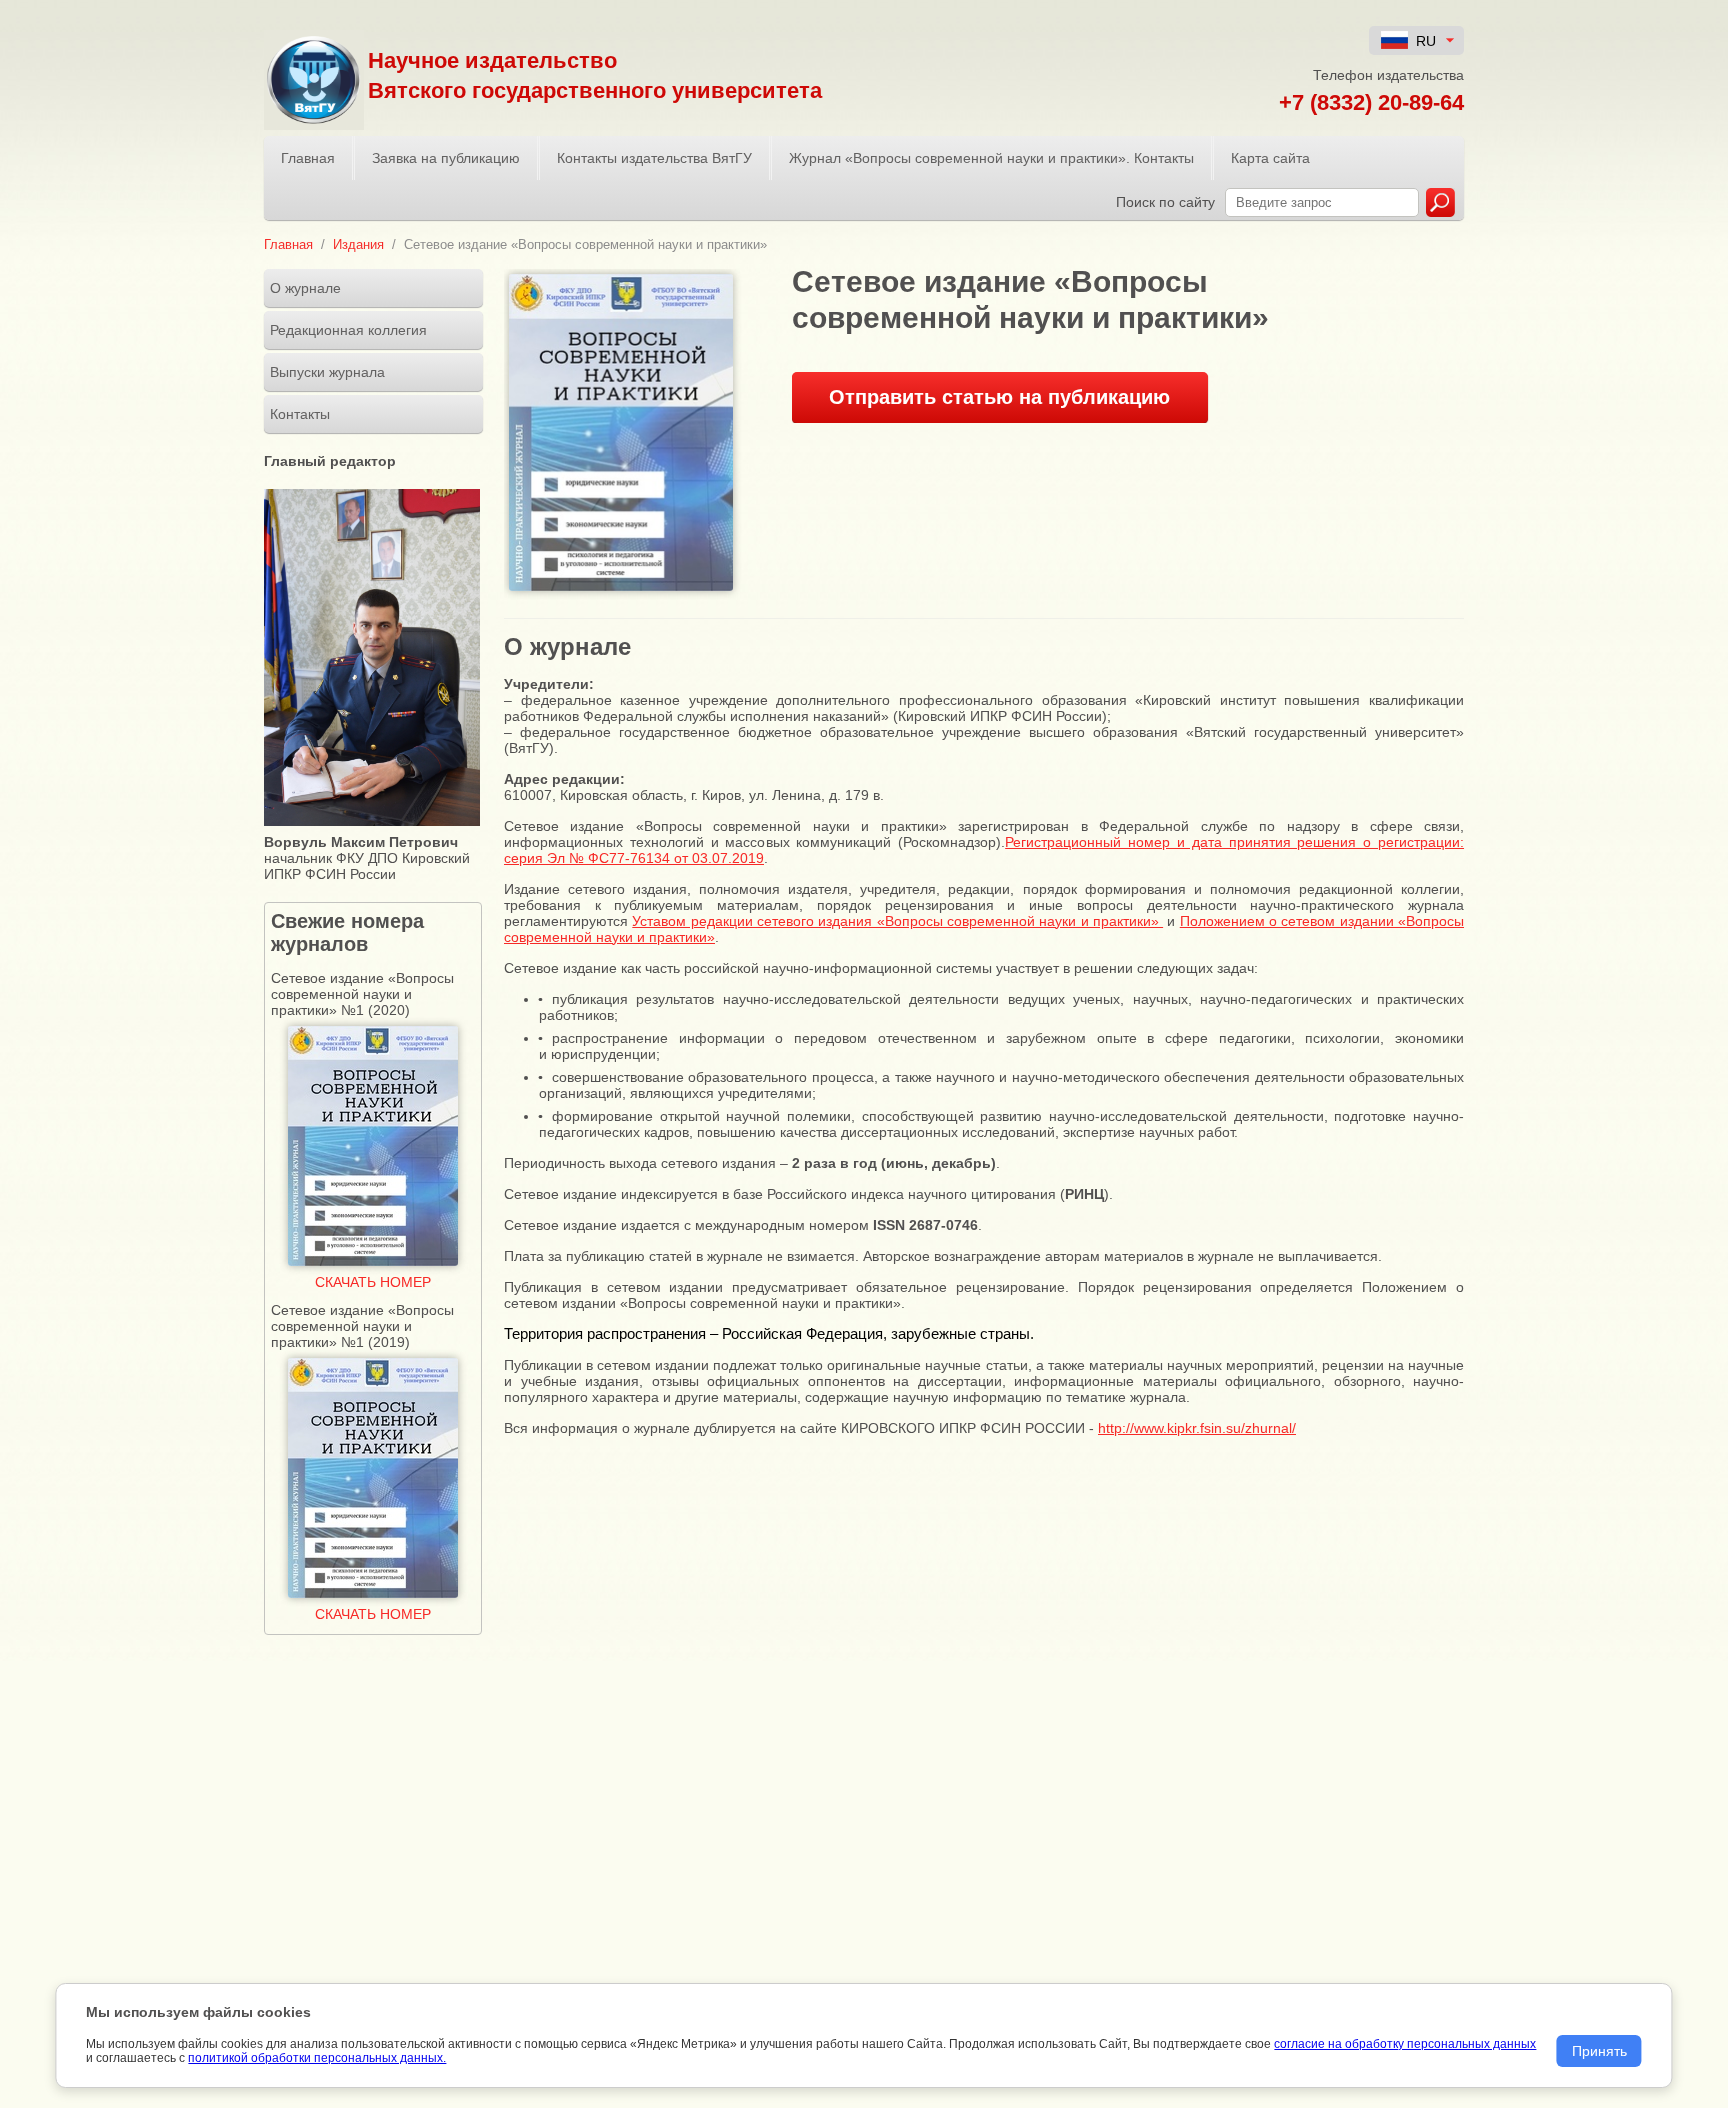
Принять (1599, 2051)
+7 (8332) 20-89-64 (1371, 102)
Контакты (300, 414)
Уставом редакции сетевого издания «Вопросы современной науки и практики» (897, 921)
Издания (358, 244)
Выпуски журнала (327, 372)
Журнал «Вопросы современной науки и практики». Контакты (991, 158)
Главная (308, 158)
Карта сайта (1270, 158)
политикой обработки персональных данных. (317, 2058)
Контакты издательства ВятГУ (654, 158)
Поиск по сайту (1165, 202)
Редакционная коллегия (348, 330)
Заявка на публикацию (446, 158)
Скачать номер (373, 1282)
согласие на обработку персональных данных (1405, 2044)
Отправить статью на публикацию (999, 397)
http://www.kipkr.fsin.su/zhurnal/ (1197, 1428)
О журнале (305, 288)
